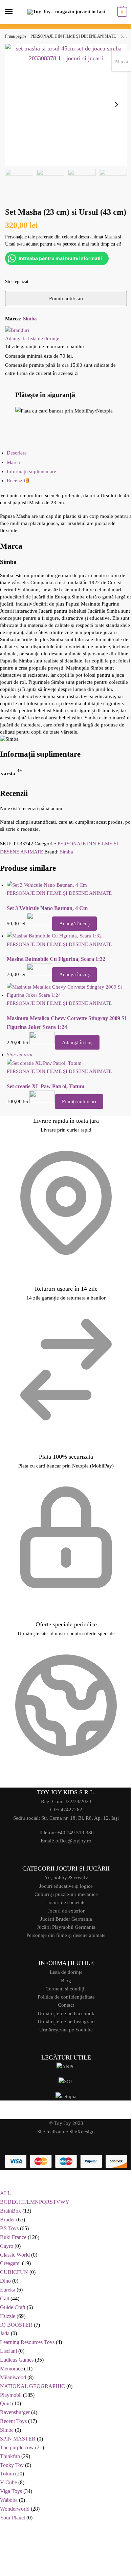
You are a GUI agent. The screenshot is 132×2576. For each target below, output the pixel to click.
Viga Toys (11, 2489)
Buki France (13, 2235)
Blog (64, 1979)
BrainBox (10, 2209)
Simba (30, 322)
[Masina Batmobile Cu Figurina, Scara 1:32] (67, 955)
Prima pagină (16, 36)
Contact (64, 2004)
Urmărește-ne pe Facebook (64, 2012)
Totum (7, 2472)
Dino (5, 2279)
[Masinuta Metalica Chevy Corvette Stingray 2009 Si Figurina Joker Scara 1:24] (67, 1010)
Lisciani (8, 2349)
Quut (5, 2401)
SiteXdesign (80, 2130)
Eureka (8, 2288)
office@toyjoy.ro (71, 1839)
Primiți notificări (79, 1120)
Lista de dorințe (63, 1971)
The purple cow (17, 2445)
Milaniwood (13, 2375)
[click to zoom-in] (63, 102)
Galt (5, 2296)
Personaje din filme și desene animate (64, 1934)
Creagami (10, 2261)
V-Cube (8, 2480)
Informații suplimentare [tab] (31, 483)
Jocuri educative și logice (64, 1884)
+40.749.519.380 (73, 1831)
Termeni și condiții (64, 1987)
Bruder (7, 2218)
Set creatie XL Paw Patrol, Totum (46, 1105)
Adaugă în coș (74, 943)
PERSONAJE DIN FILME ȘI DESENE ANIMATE (73, 36)
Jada (5, 2331)
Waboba (9, 2498)
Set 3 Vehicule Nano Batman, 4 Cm (47, 927)
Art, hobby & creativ (64, 1876)
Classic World (15, 2253)
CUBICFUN (14, 2270)
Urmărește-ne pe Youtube (64, 2028)
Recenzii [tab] (18, 492)
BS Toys (9, 2226)
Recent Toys (13, 2419)
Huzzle (8, 2314)
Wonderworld (15, 2507)
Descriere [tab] (17, 465)
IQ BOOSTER (16, 2323)
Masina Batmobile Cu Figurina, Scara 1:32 (56, 978)
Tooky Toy (12, 2463)
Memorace (11, 2367)
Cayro (7, 2244)
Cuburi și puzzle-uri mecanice (63, 1893)
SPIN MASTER (18, 2437)
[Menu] (15, 12)
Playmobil (11, 2393)
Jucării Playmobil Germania (63, 1926)
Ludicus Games (17, 2358)
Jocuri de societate (63, 1901)
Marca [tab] (13, 474)
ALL (5, 2191)
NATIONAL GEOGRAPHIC (32, 2384)
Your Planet (13, 2516)
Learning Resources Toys (27, 2340)
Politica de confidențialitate (63, 1996)
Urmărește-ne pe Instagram (63, 2020)
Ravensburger (15, 2410)
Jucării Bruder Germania (63, 1917)
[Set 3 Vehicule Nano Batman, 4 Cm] (67, 904)
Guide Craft (13, 2305)
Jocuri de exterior (63, 1909)
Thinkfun (10, 2454)
